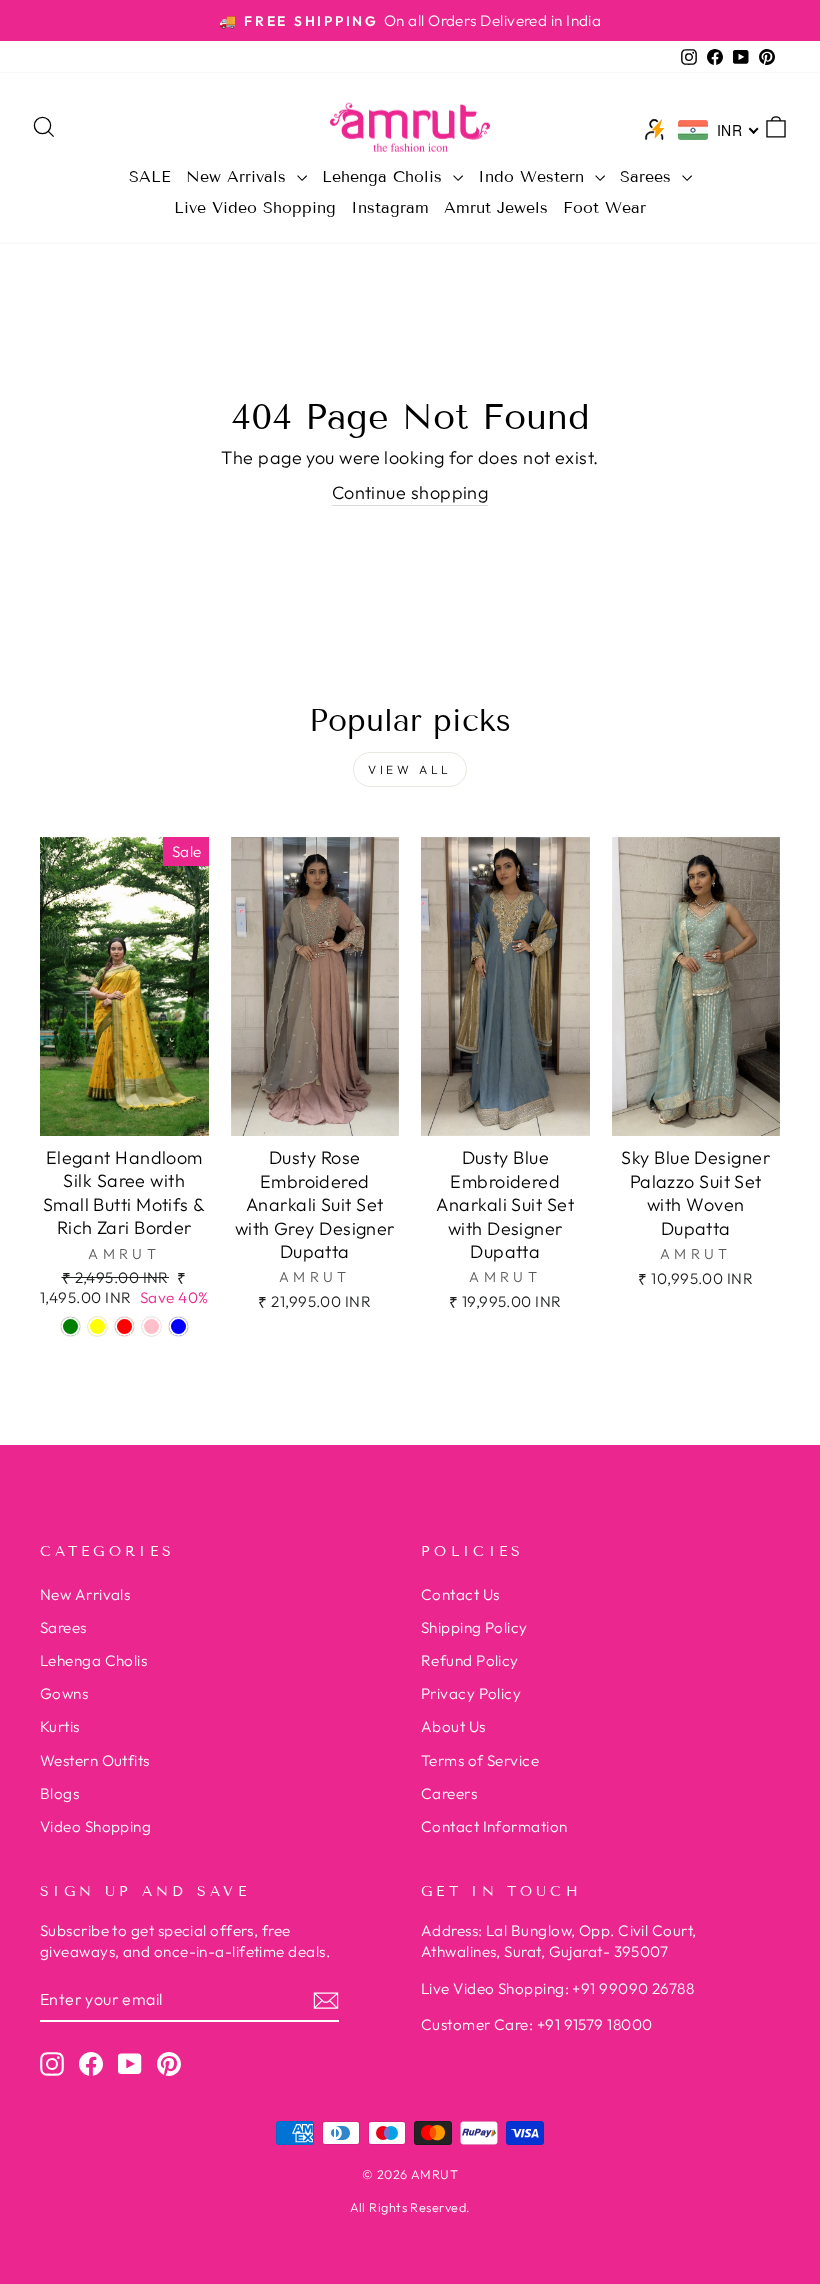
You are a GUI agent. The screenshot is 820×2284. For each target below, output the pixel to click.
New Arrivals (239, 176)
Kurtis (60, 1726)
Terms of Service (480, 1760)
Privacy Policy (471, 1693)
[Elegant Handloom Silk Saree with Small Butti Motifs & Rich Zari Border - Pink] (151, 1326)
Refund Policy (470, 1660)
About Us (453, 1726)
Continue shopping (410, 492)
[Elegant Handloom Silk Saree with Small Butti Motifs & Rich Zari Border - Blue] (178, 1326)
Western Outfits (95, 1760)
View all (410, 769)
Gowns (64, 1693)
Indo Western (534, 176)
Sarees (648, 176)
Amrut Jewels (496, 207)
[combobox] (719, 130)
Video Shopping (95, 1826)
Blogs (59, 1793)
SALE (150, 176)
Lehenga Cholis (385, 176)
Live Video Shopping (255, 207)
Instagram (390, 207)
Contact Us (460, 1594)
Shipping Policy (474, 1627)
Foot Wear (604, 207)
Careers (449, 1793)
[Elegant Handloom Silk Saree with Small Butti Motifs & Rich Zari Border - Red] (124, 1326)
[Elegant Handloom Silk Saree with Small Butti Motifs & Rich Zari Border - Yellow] (97, 1326)
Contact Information (494, 1826)
